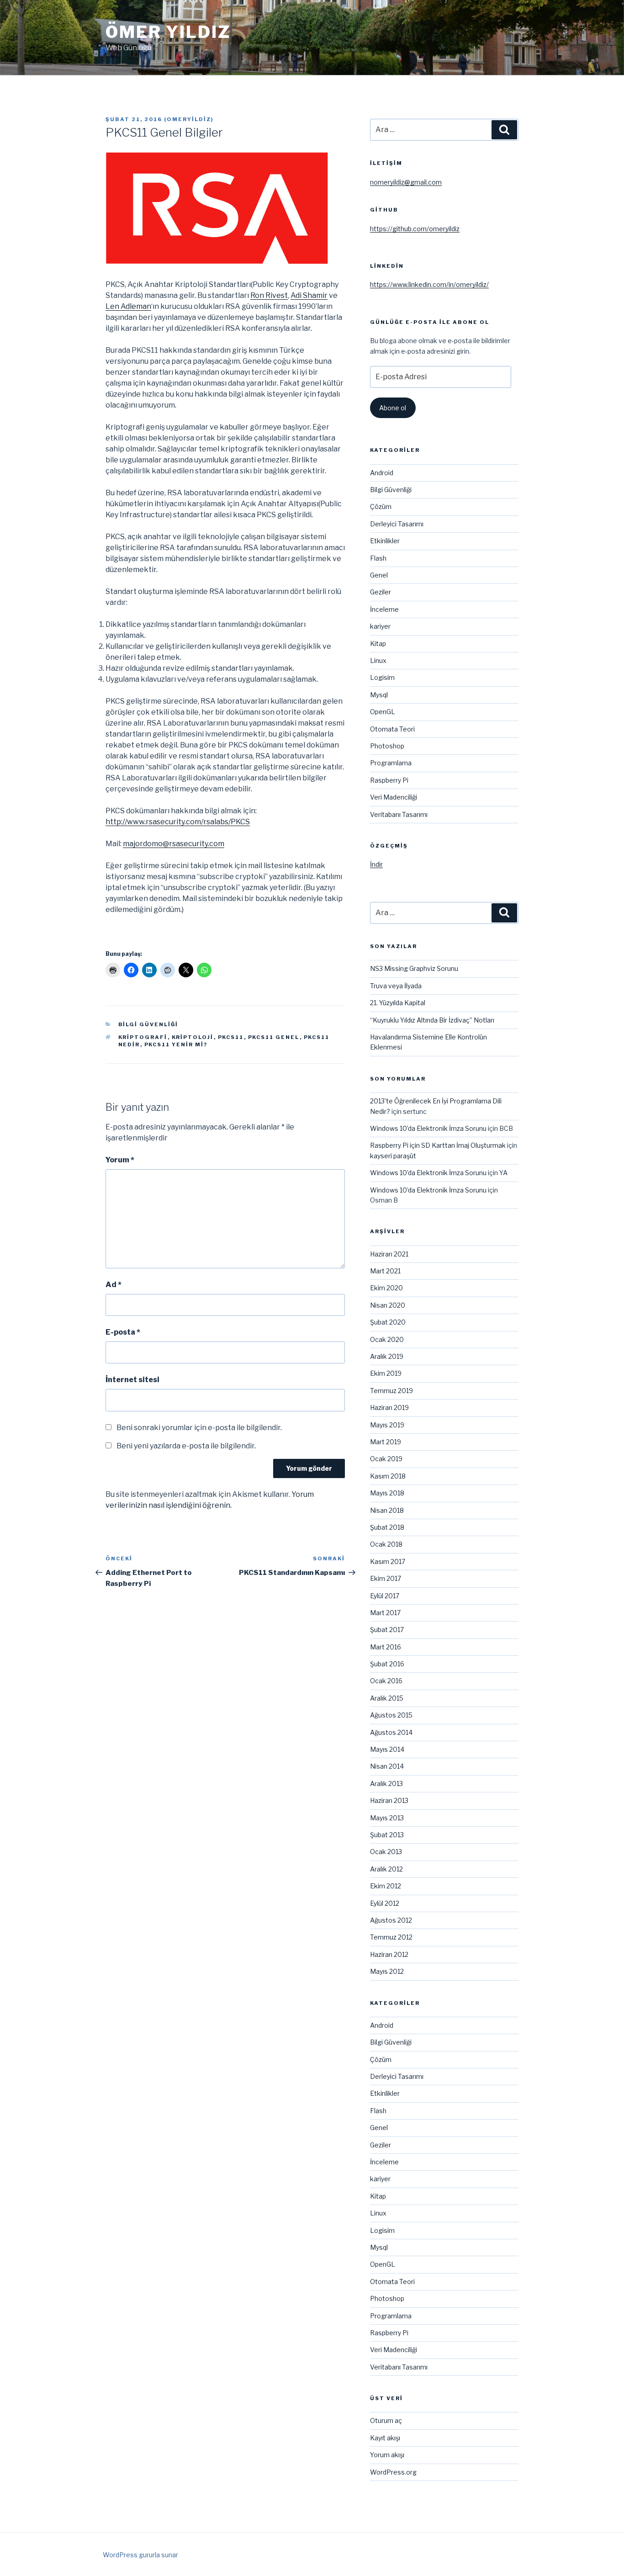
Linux (378, 660)
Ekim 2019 (386, 1373)
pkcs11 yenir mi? (176, 1044)
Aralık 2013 (386, 1784)
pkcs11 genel (274, 1037)
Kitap (378, 644)
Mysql (379, 695)
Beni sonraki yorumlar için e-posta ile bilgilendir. (199, 1428)
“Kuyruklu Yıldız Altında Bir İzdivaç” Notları (432, 1020)
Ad (114, 1285)
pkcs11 (231, 1037)
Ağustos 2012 (391, 1920)
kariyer (380, 626)
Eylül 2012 (385, 1903)
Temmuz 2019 (391, 1391)
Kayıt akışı (385, 2438)
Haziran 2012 (389, 1954)
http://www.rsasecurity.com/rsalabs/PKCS (178, 822)
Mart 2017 (385, 1613)
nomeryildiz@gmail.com (406, 182)
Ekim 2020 (386, 1288)
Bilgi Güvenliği (148, 1024)
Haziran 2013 (389, 1800)
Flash (378, 558)
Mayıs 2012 (387, 1971)
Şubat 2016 (387, 1664)
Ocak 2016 (386, 1681)
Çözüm (381, 506)
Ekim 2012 (386, 1886)
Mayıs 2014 (387, 1749)
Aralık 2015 (387, 1698)
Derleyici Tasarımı (397, 524)
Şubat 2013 (387, 1835)
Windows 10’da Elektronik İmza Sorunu (428, 1128)
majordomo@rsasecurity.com (174, 844)
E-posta (123, 1332)
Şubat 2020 (388, 1322)
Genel (379, 575)
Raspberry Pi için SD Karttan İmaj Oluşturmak (438, 1145)
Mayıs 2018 (387, 1493)
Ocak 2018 (386, 1544)
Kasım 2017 (388, 1561)
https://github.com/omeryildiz (415, 229)
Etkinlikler (385, 541)
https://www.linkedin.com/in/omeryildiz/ (429, 284)
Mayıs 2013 (387, 1818)
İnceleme (384, 609)
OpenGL (383, 712)
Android (382, 473)
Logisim (382, 677)
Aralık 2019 (387, 1356)
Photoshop (387, 746)
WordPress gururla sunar (140, 2555)
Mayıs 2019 (387, 1425)
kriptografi (143, 1037)
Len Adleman (128, 306)
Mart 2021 (385, 1271)
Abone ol (393, 408)
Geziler (381, 592)
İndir (376, 864)
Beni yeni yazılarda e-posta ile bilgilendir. (186, 1446)
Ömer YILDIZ (168, 32)
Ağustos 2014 (391, 1732)
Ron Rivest (269, 295)
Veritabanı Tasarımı (399, 814)
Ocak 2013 (386, 1852)
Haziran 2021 (389, 1254)
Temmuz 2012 (391, 1937)
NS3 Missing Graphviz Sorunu (414, 968)
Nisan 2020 (388, 1305)
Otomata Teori (392, 729)
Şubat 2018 (387, 1527)
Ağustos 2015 (391, 1715)
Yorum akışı (387, 2455)
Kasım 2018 (388, 1476)
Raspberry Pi (389, 780)
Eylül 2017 (385, 1596)
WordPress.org (393, 2472)
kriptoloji (193, 1037)
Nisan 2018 (387, 1510)
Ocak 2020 (387, 1339)
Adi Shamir (309, 295)
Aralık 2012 (386, 1869)
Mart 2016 (386, 1647)
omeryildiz (189, 119)
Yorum (120, 1160)
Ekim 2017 (386, 1578)
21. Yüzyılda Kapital (398, 1003)
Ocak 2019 (386, 1459)
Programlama (391, 763)
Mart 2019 (386, 1442)
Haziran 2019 (389, 1407)
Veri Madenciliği (394, 797)
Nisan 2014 (387, 1766)
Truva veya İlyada (396, 986)
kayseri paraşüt (393, 1156)
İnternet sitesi (132, 1380)
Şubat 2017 (387, 1630)
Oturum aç (386, 2420)
